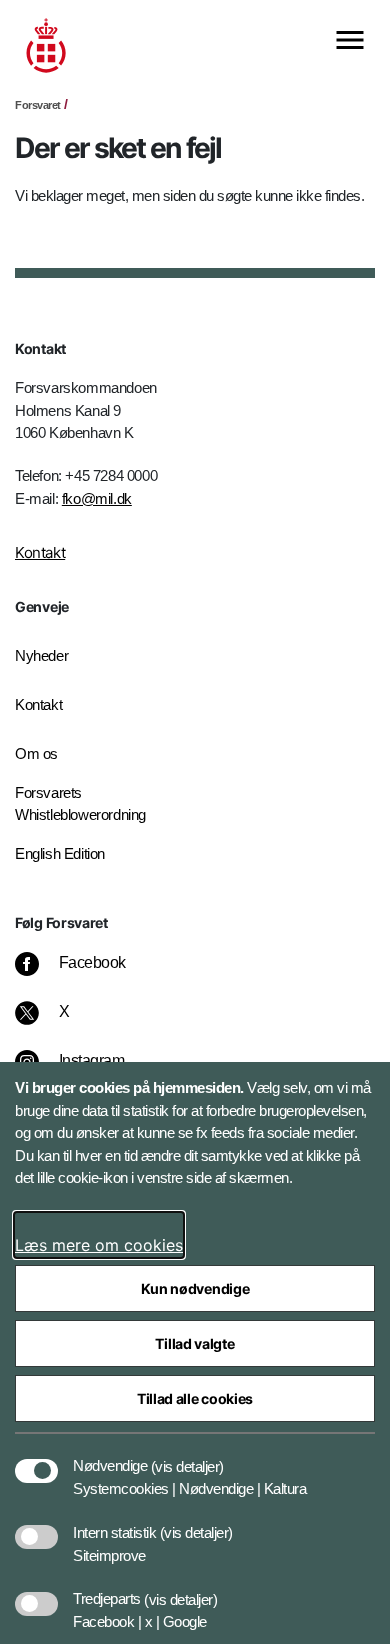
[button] (187, 1456)
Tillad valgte (194, 1343)
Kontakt (40, 552)
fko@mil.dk (97, 498)
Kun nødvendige (195, 1288)
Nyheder (41, 655)
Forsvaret (38, 105)
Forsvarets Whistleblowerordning (80, 804)
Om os (36, 753)
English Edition (60, 853)
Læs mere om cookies (99, 1245)
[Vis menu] (350, 41)
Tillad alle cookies (195, 1398)
